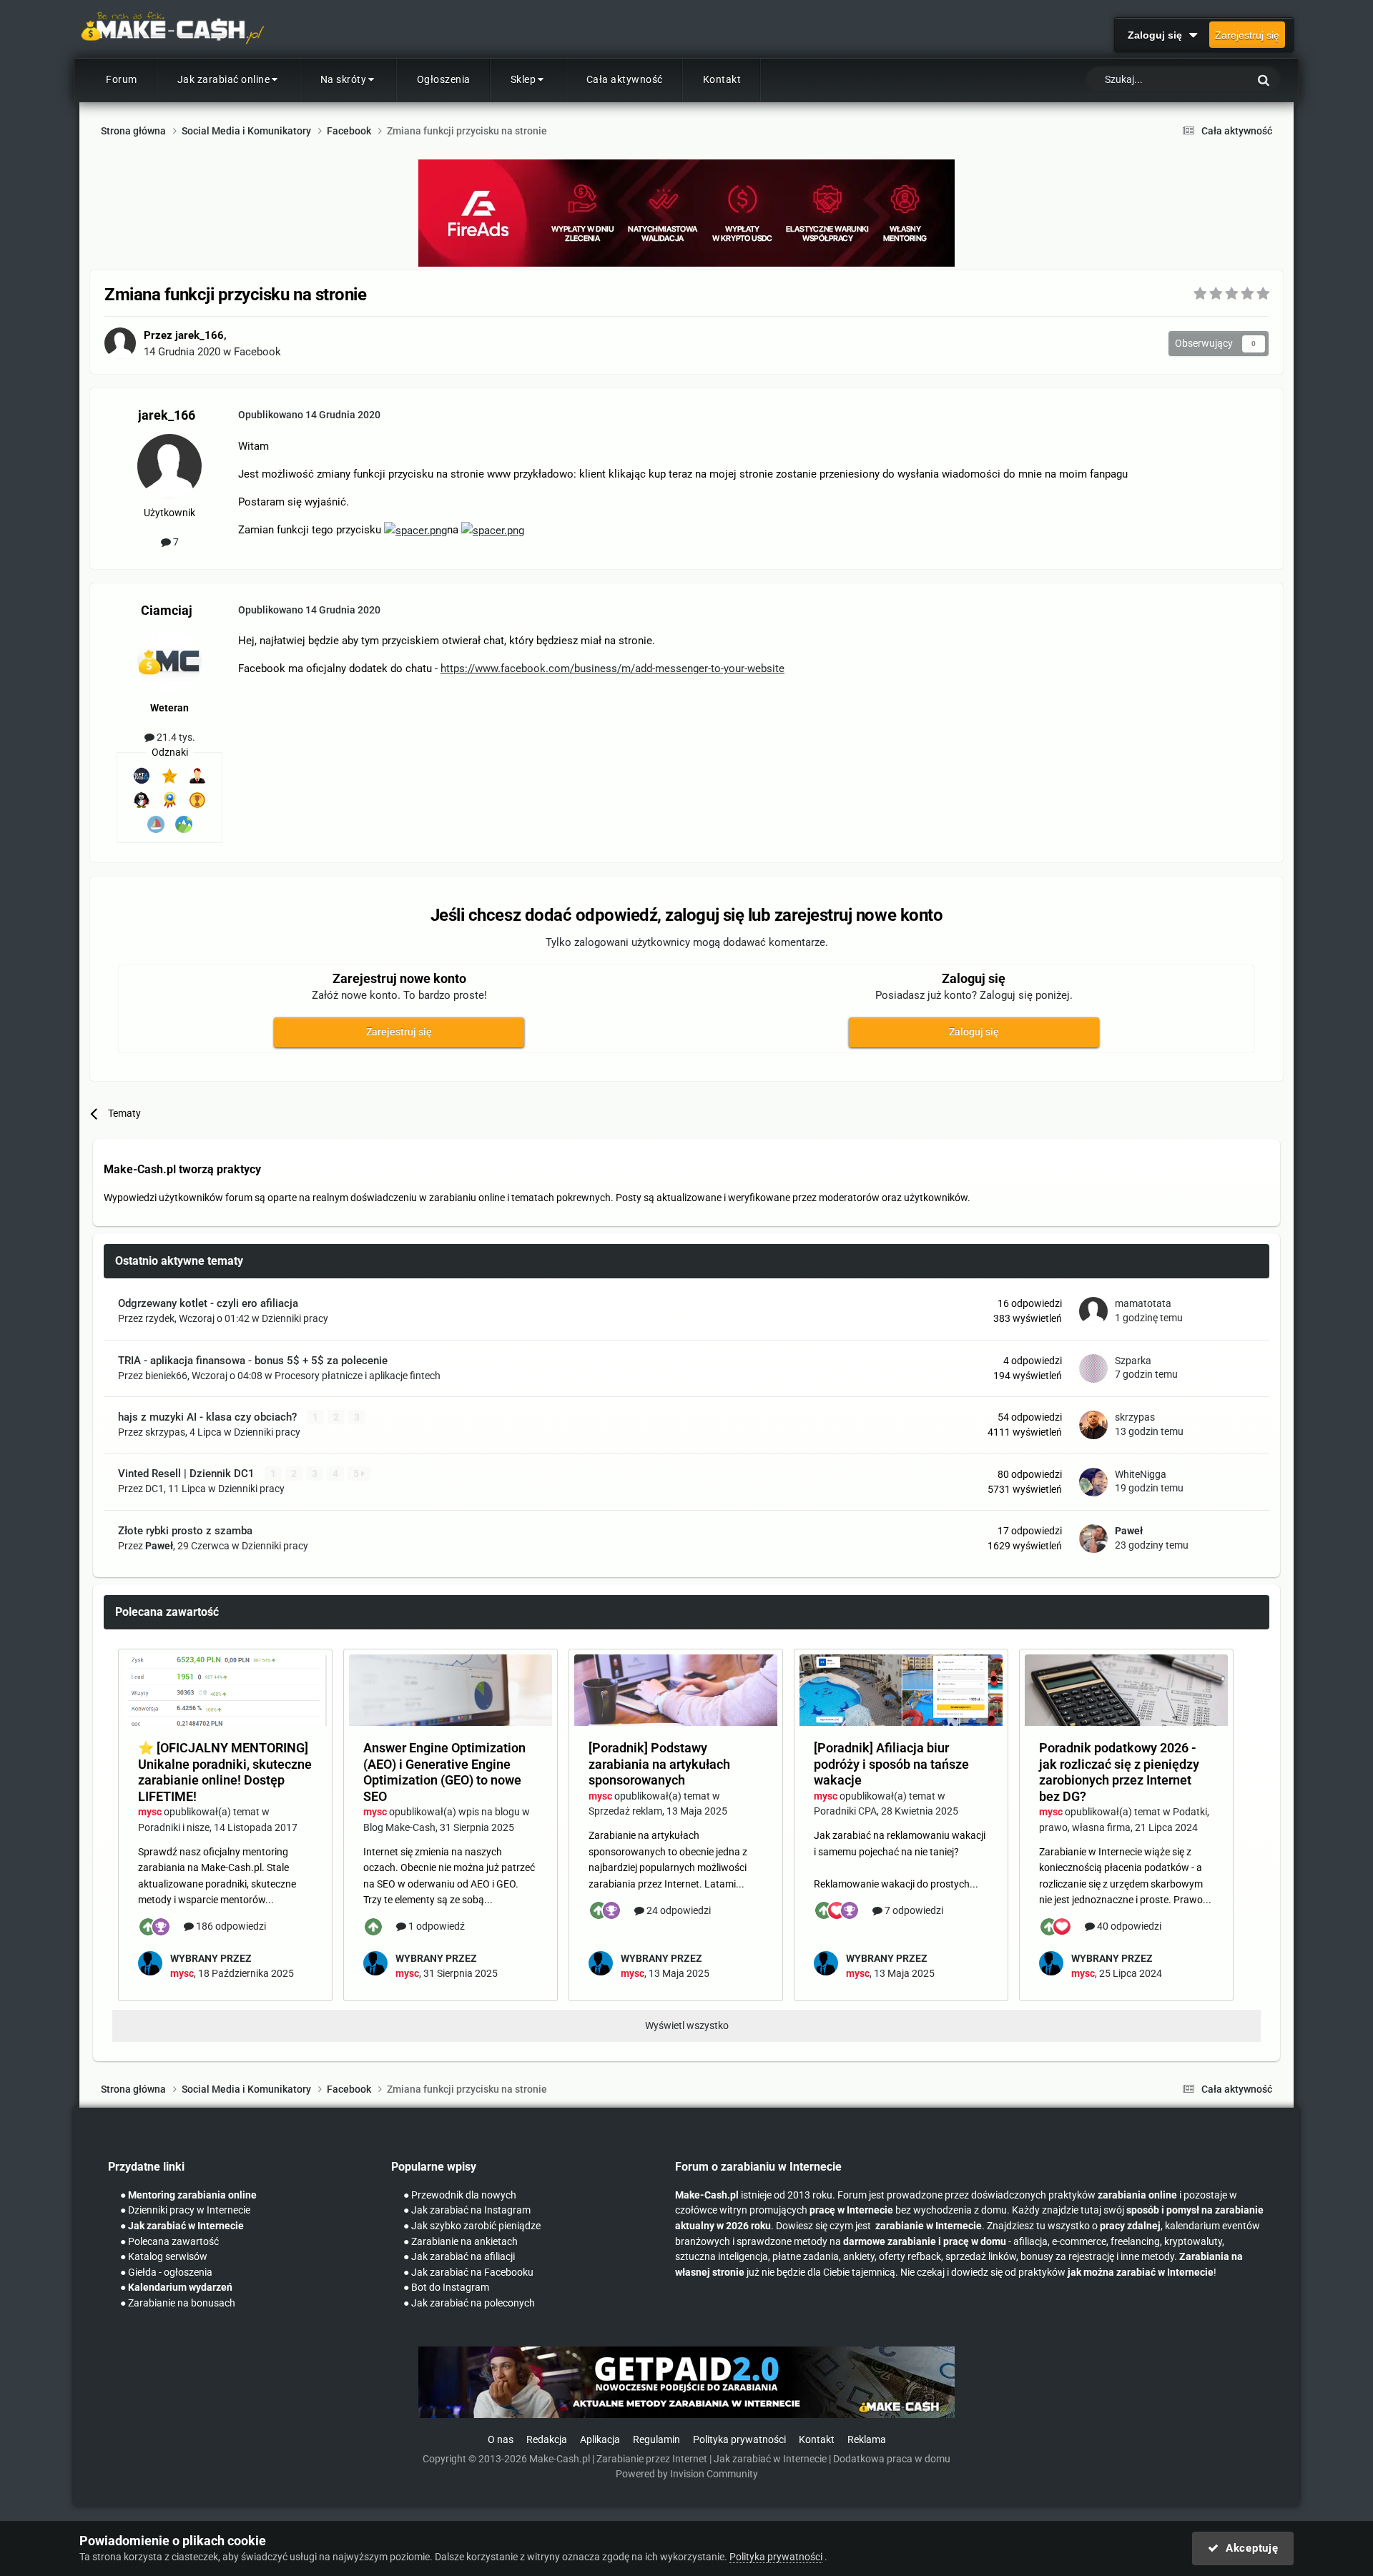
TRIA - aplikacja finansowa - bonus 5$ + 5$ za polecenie (253, 1361)
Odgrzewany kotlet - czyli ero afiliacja (208, 1303)
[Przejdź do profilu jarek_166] (120, 343)
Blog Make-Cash (399, 1827)
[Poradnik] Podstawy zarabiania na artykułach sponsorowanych (659, 1764)
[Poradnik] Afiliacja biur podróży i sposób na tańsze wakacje (891, 1764)
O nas (501, 2440)
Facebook (257, 352)
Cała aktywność (625, 79)
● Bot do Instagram (446, 2288)
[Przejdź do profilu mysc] (150, 1963)
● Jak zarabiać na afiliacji (459, 2257)
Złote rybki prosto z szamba (185, 1531)
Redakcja (547, 2440)
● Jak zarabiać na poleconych (469, 2303)
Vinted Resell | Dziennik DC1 (188, 1474)
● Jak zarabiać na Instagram (467, 2210)
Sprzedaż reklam (625, 1811)
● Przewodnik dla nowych (460, 2195)
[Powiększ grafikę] (415, 530)
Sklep (523, 79)
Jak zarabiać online (224, 79)
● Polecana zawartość (169, 2242)
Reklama (867, 2440)
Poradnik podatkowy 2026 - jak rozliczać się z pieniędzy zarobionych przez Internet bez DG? (1119, 1772)
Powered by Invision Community (687, 2474)
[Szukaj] (1264, 80)
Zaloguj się (1158, 35)
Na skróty (344, 79)
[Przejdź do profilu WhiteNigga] (1093, 1482)
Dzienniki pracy (295, 1318)
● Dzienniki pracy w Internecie (185, 2210)
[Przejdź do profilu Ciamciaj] (169, 661)
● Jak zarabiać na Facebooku (468, 2272)
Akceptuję (1248, 2548)
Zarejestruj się (1247, 35)
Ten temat (1208, 80)
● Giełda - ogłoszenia (166, 2272)
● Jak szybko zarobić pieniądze (472, 2226)
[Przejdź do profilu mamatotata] (1093, 1311)
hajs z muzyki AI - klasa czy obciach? (209, 1417)
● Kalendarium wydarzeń (176, 2288)
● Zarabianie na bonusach (178, 2303)
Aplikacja (600, 2440)
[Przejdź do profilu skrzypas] (1093, 1425)
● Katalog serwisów (164, 2257)
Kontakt (722, 79)
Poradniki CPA (845, 1811)
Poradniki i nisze (174, 1827)
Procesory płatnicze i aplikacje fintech (358, 1376)
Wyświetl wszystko (687, 2025)
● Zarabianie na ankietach (461, 2242)
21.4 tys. (175, 737)
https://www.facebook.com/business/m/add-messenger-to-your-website (612, 668)
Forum (122, 79)
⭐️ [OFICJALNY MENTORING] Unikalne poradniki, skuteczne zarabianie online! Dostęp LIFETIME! (225, 1772)
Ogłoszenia (444, 79)
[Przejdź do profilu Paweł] (1093, 1539)
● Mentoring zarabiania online (188, 2195)
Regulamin (656, 2440)
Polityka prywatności (739, 2440)
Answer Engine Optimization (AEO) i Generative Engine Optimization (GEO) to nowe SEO (444, 1772)
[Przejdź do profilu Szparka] (1093, 1368)
